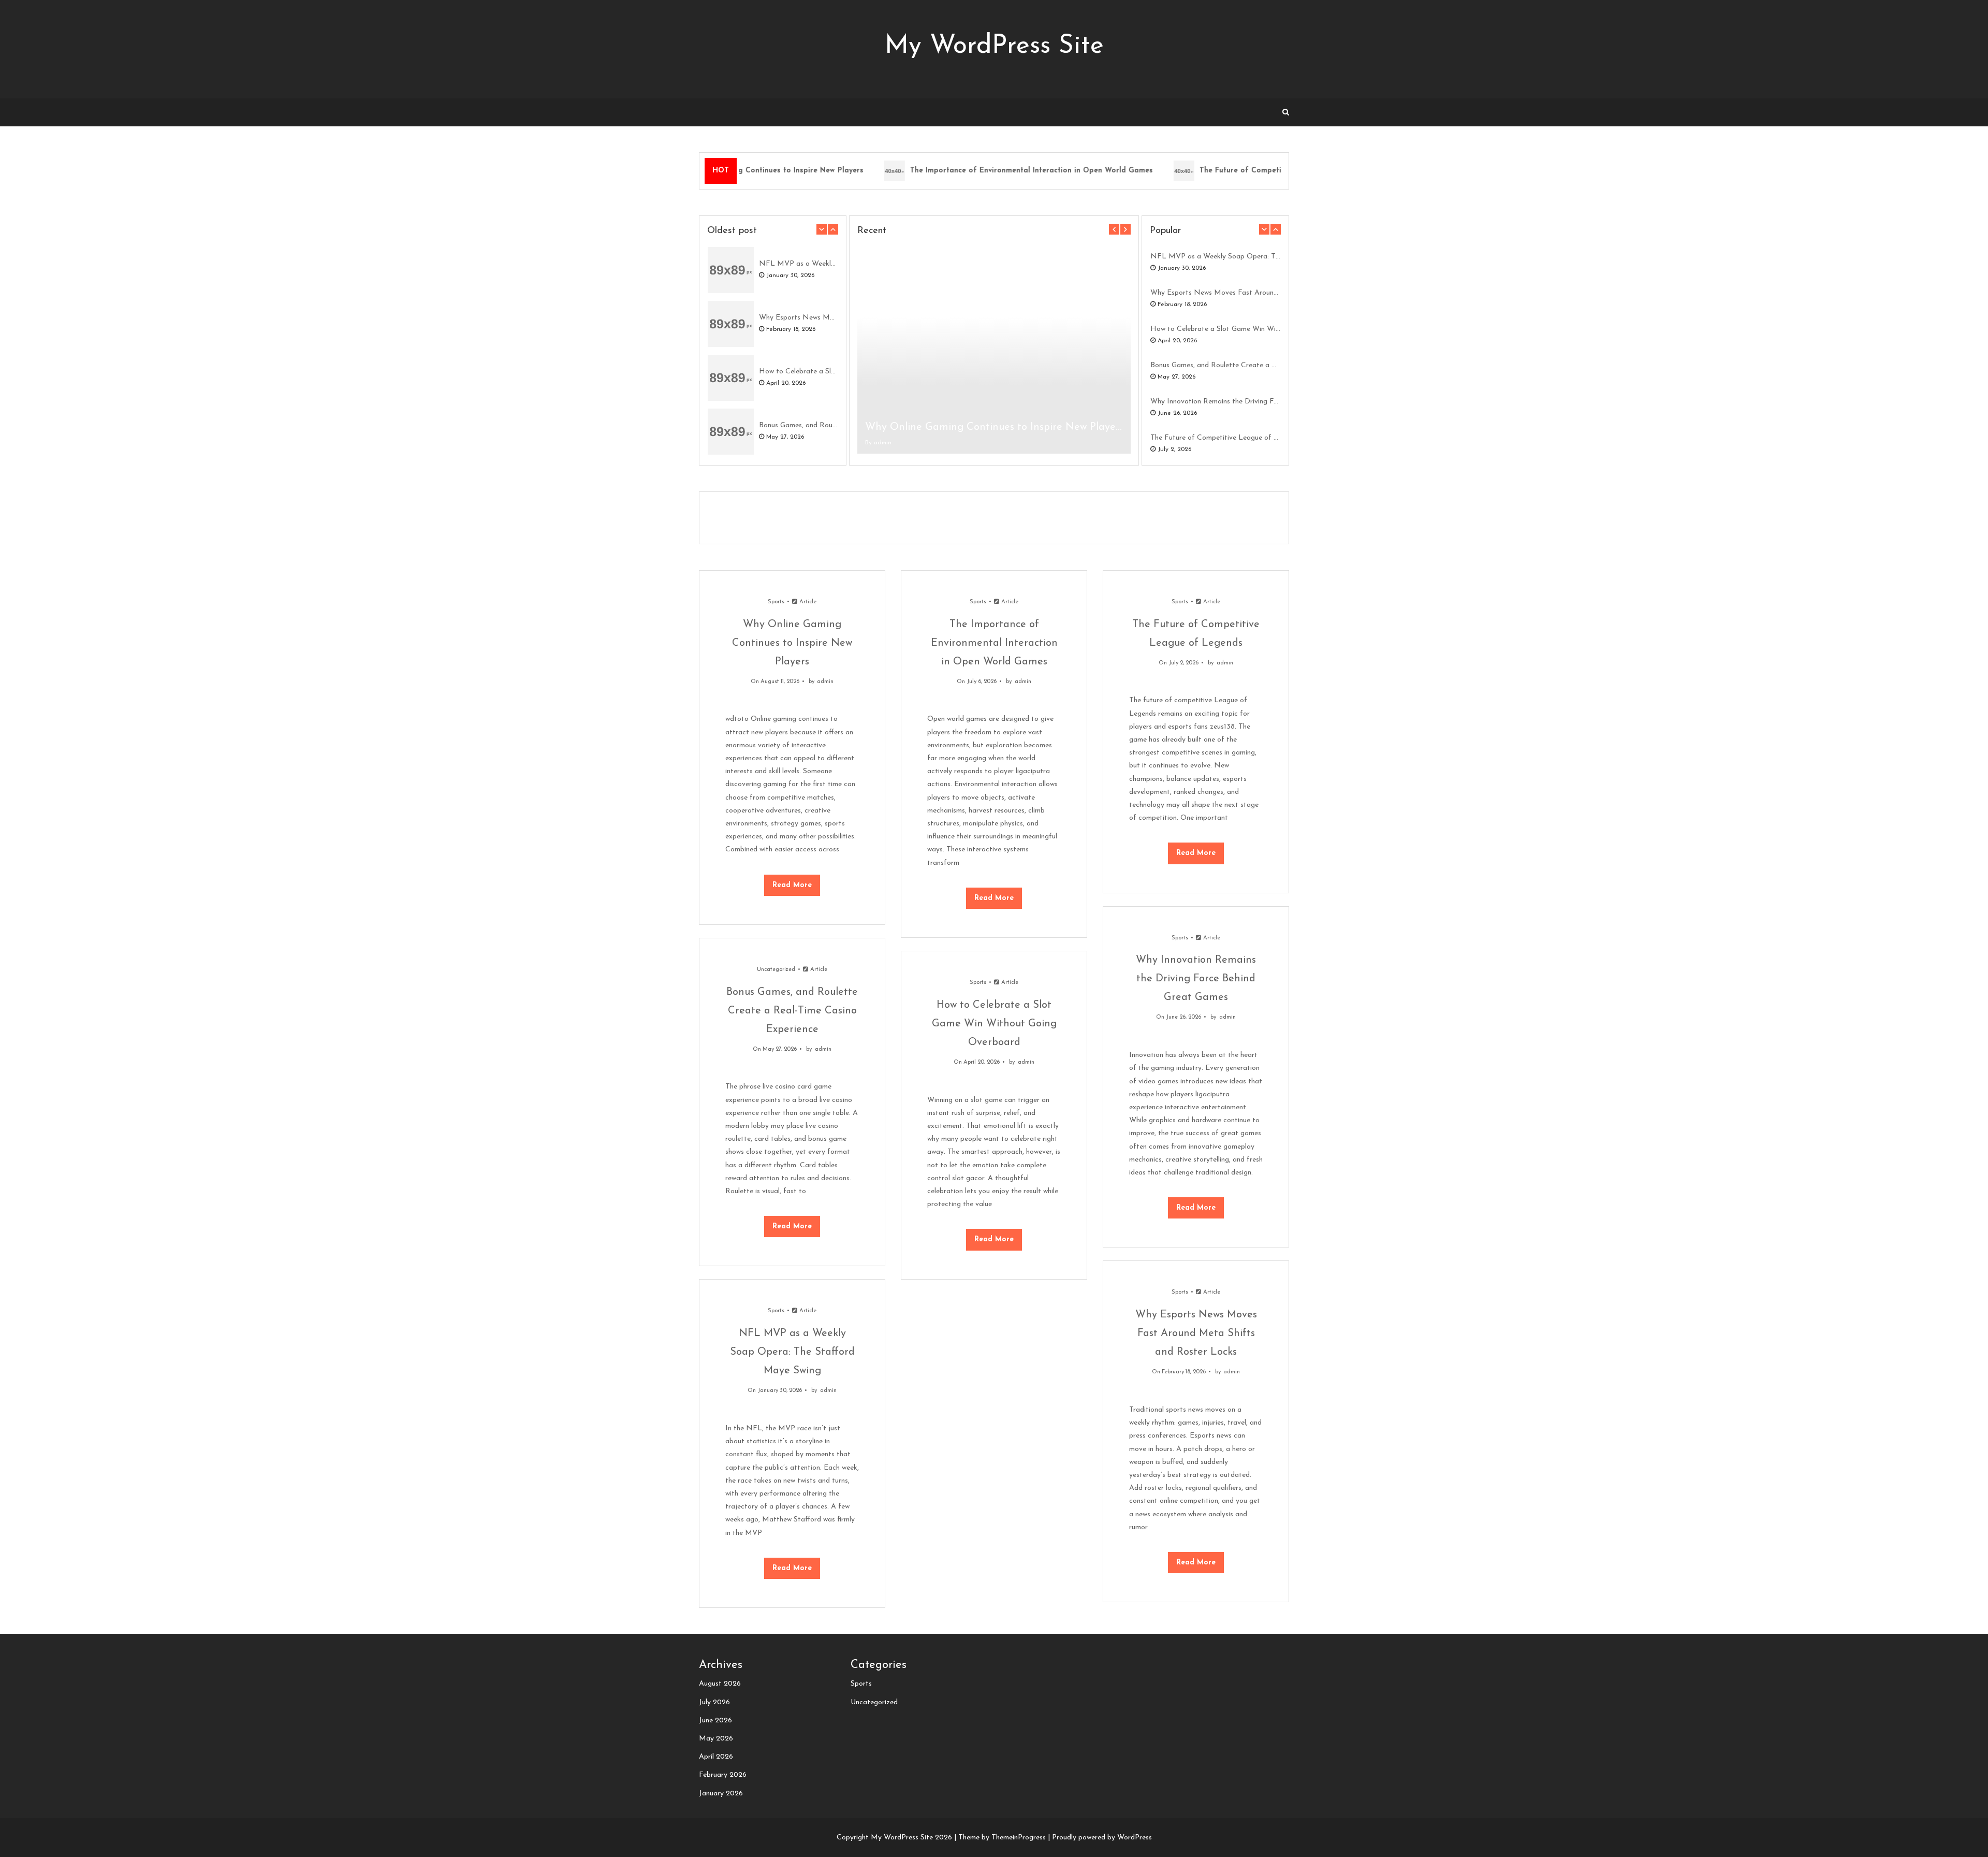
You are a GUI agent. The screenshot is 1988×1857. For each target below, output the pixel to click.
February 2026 (723, 1775)
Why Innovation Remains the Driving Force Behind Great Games (1215, 402)
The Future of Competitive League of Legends (1261, 171)
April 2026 (716, 1757)
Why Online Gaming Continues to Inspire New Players (994, 427)
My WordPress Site (994, 46)
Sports (776, 602)
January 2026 (721, 1794)
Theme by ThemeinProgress (1002, 1838)
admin (883, 443)
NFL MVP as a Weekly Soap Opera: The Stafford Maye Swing (798, 264)
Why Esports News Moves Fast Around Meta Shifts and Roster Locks (798, 318)
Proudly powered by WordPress (1102, 1838)
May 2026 (716, 1739)
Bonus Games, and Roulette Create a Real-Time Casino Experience (798, 425)
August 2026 (720, 1684)
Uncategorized (776, 970)
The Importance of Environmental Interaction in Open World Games (1009, 171)
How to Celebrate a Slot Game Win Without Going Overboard (798, 372)
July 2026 (714, 1702)
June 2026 (715, 1721)
